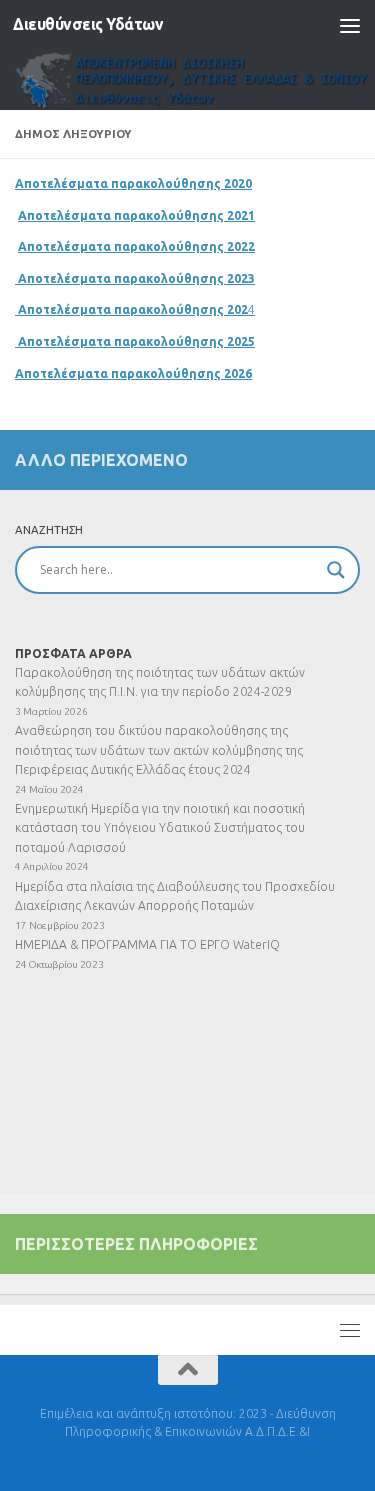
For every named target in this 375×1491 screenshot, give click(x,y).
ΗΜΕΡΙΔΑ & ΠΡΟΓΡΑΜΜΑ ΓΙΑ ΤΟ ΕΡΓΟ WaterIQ (147, 944)
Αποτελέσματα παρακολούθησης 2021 (136, 215)
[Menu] (350, 25)
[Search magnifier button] (336, 570)
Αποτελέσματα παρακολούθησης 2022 (136, 246)
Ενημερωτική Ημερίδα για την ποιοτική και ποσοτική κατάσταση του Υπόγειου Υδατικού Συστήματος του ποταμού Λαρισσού (160, 828)
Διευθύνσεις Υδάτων (88, 24)
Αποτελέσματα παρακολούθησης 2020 (133, 183)
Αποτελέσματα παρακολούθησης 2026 (133, 373)
